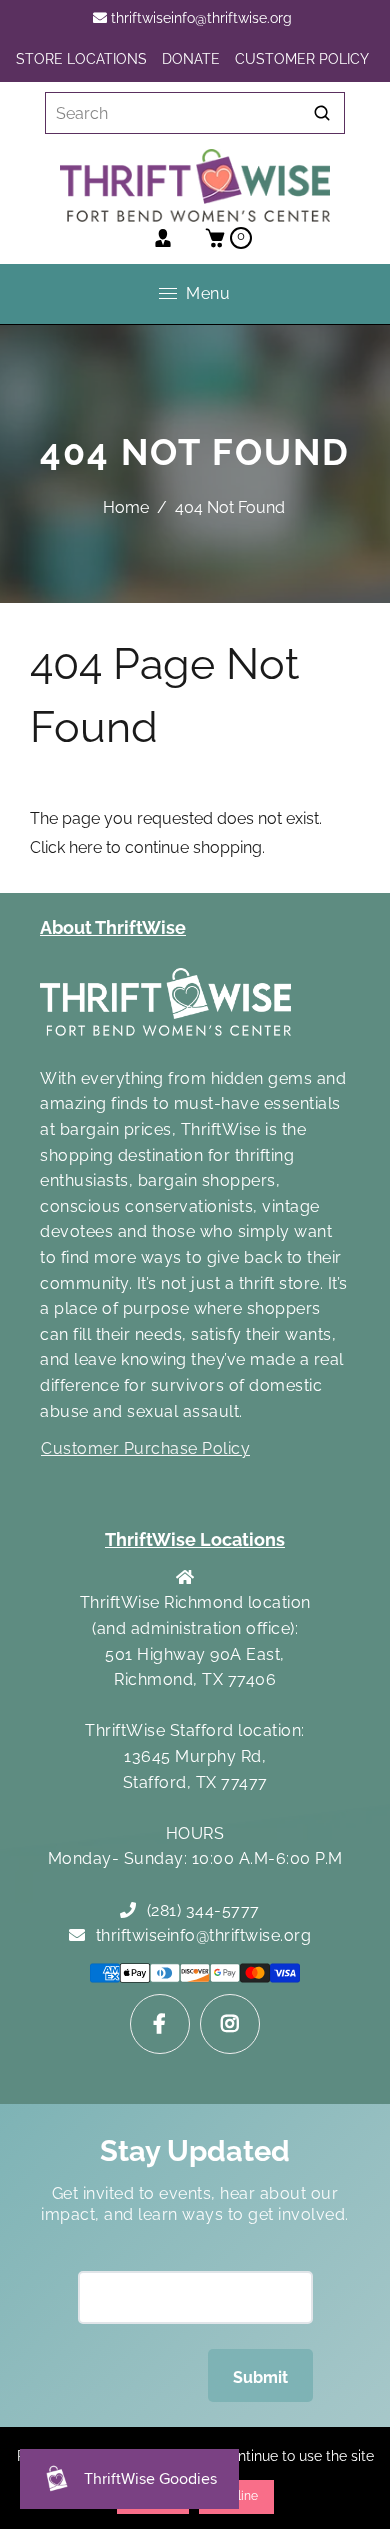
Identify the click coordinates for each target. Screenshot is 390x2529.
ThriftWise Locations (195, 1539)
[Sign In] (163, 238)
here (85, 847)
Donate (191, 59)
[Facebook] (160, 2024)
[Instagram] (230, 2024)
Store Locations (81, 59)
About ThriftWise (113, 927)
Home (126, 507)
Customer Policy (302, 59)
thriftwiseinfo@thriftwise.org (199, 18)
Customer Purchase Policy (145, 1448)
